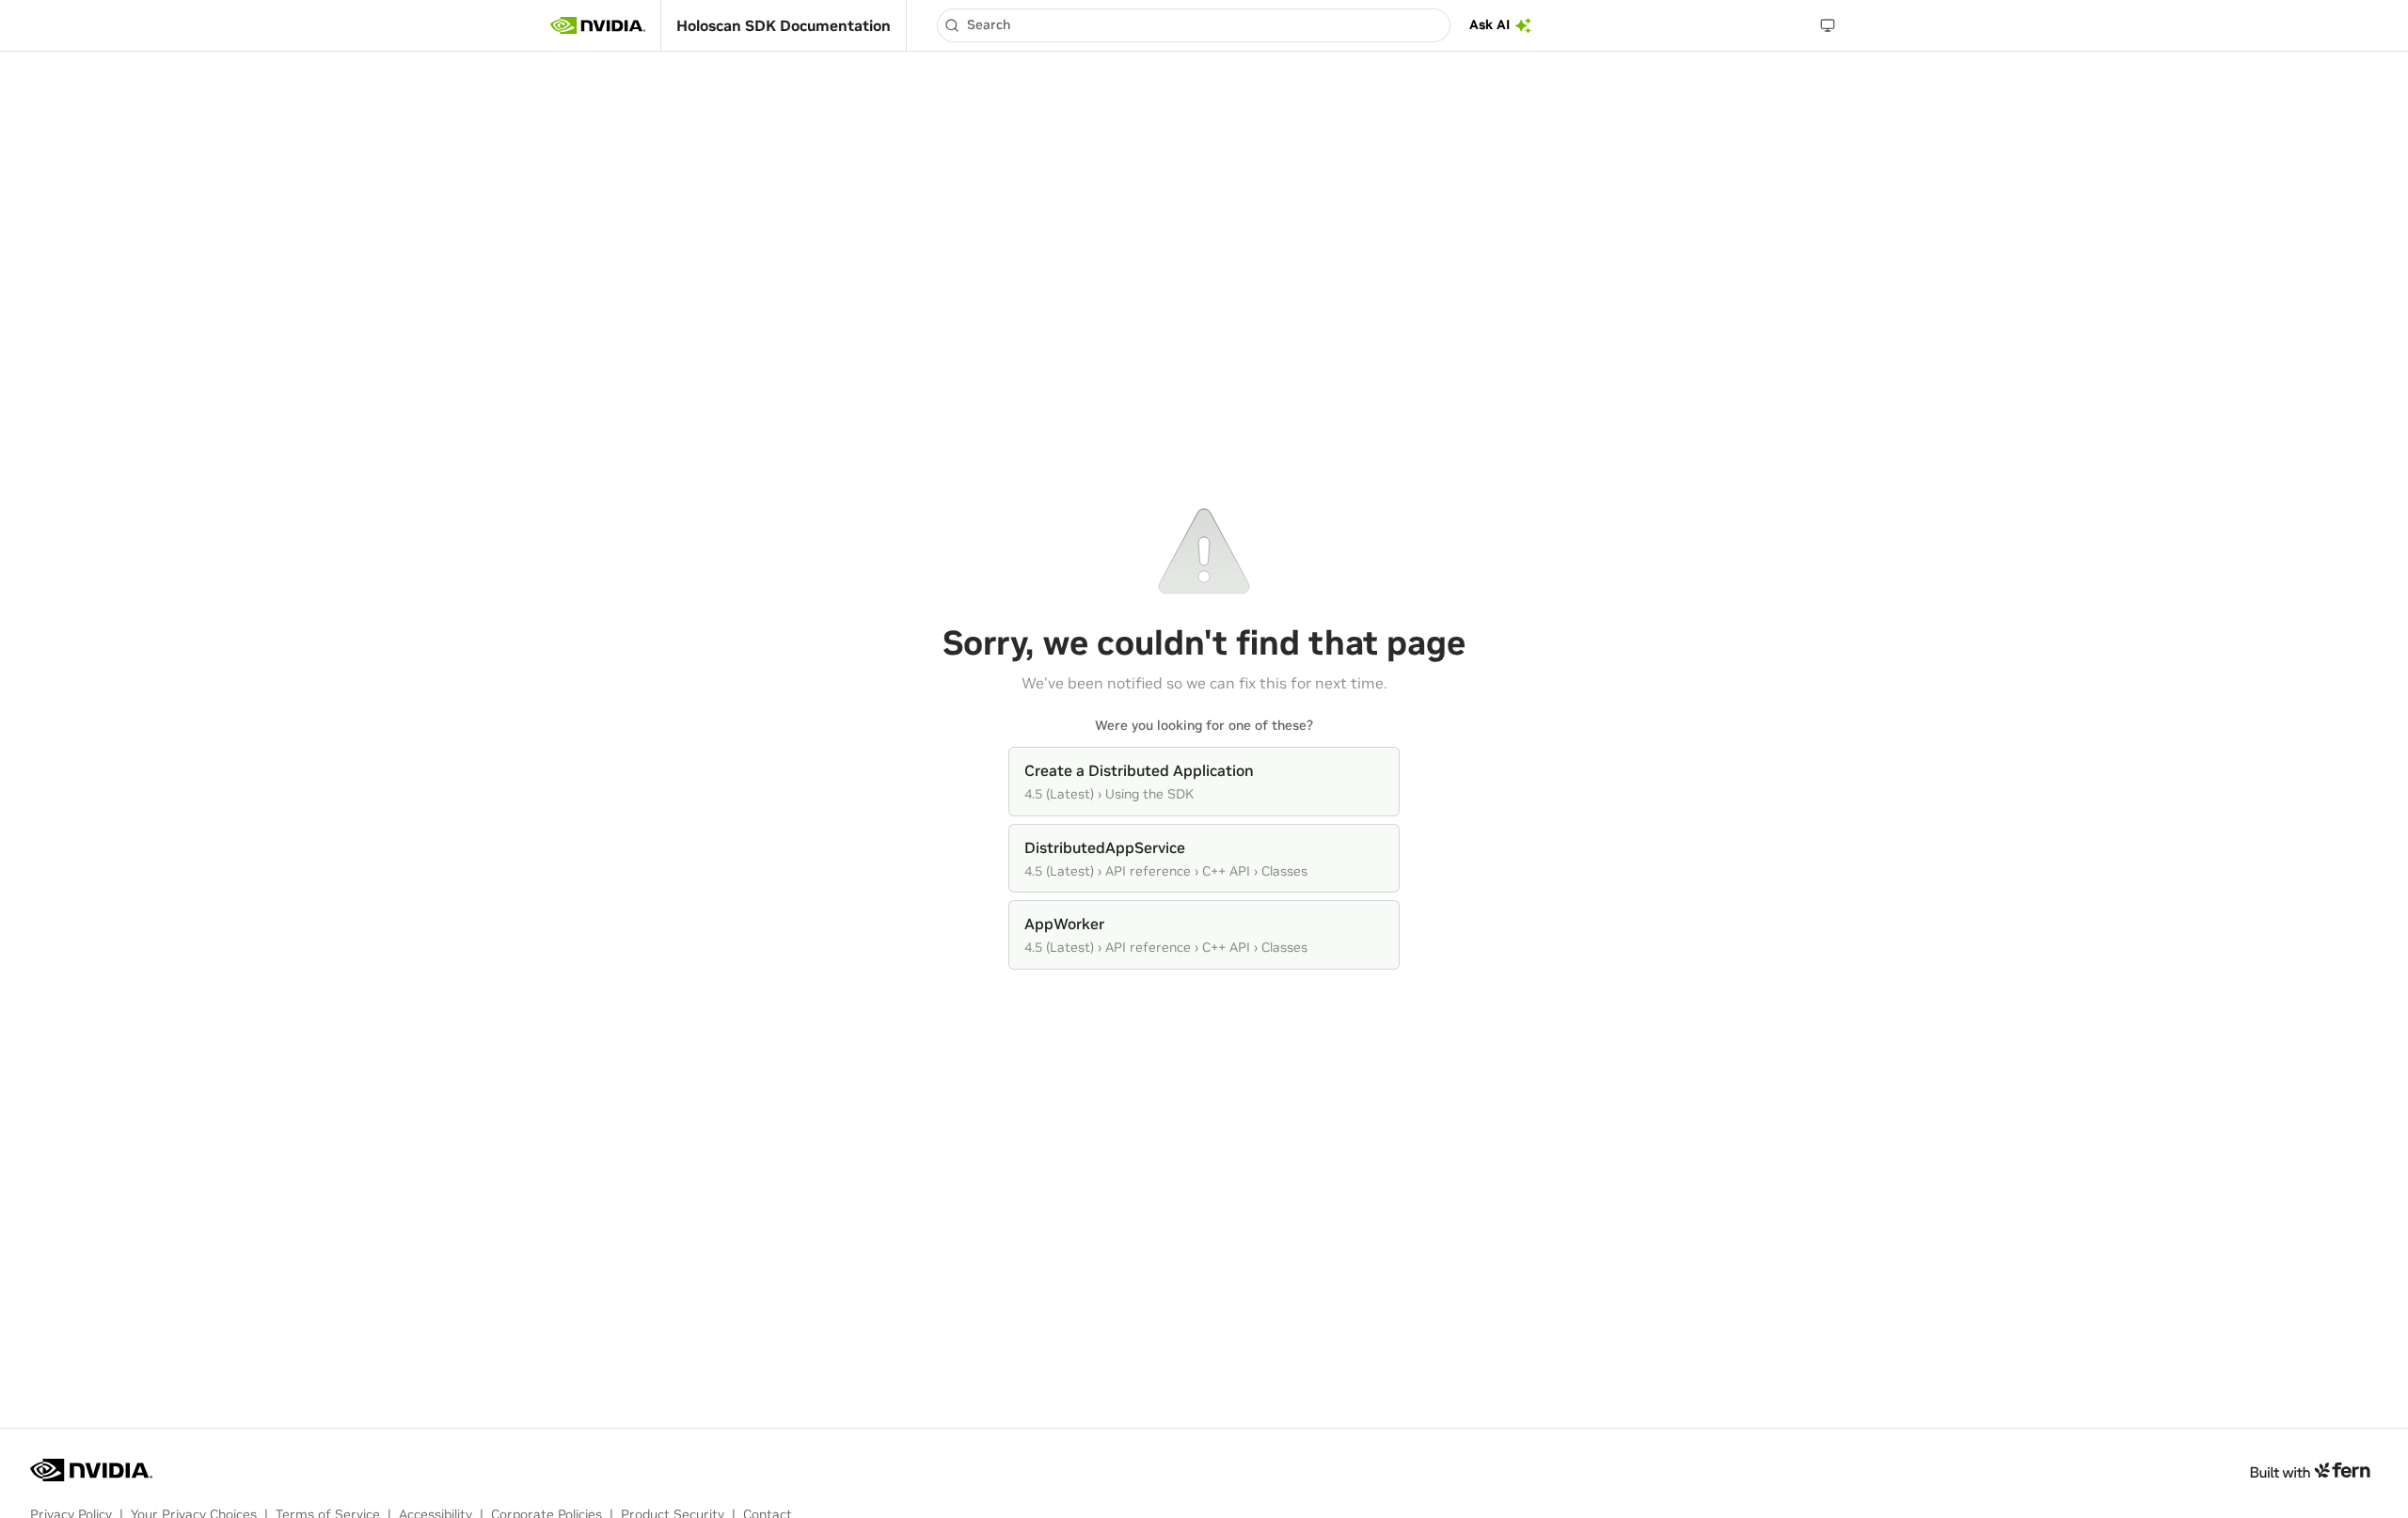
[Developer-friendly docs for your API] (2310, 1470)
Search (989, 24)
